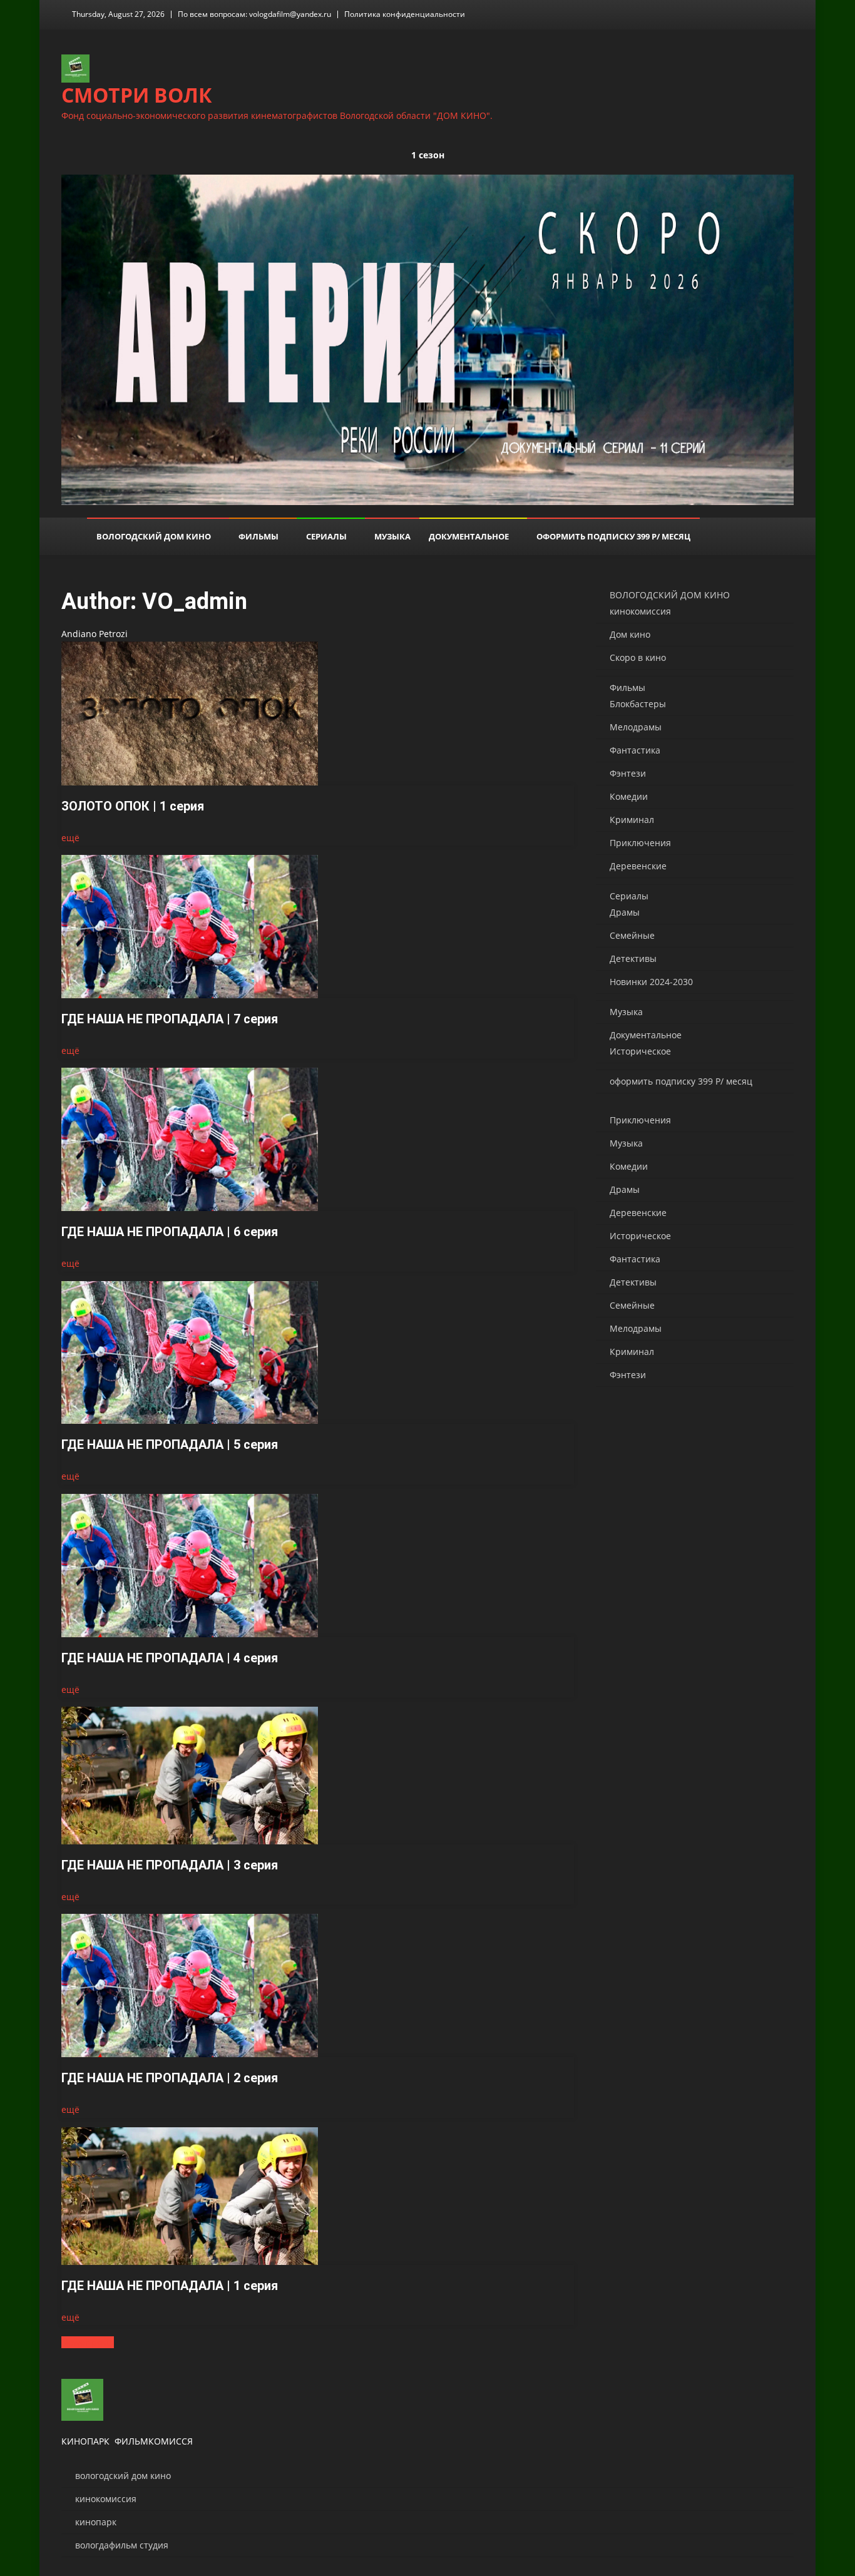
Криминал (632, 820)
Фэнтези (628, 773)
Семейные (632, 935)
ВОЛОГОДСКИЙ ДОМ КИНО (154, 536)
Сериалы (326, 536)
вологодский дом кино (123, 2476)
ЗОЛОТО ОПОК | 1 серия (133, 806)
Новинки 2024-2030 (651, 982)
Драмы (625, 912)
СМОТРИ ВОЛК (137, 95)
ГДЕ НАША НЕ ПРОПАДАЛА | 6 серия (170, 1232)
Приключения (640, 843)
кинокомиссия (640, 611)
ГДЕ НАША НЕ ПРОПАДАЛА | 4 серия (170, 1658)
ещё (70, 838)
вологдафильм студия (122, 2545)
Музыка (392, 536)
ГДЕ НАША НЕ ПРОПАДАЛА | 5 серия (170, 1444)
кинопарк (96, 2522)
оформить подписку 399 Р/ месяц (613, 536)
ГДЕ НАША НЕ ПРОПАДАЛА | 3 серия (170, 1865)
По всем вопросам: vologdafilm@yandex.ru (254, 14)
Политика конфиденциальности (405, 14)
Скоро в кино (638, 657)
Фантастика (635, 750)
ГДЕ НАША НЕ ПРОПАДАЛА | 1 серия (170, 2286)
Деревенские (638, 866)
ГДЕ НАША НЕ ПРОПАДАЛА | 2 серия (170, 2078)
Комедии (629, 796)
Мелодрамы (636, 727)
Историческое (640, 1051)
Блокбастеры (638, 704)
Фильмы (259, 536)
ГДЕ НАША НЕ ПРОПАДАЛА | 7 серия (170, 1019)
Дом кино (630, 634)
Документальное (469, 536)
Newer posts (88, 2342)
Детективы (633, 958)
